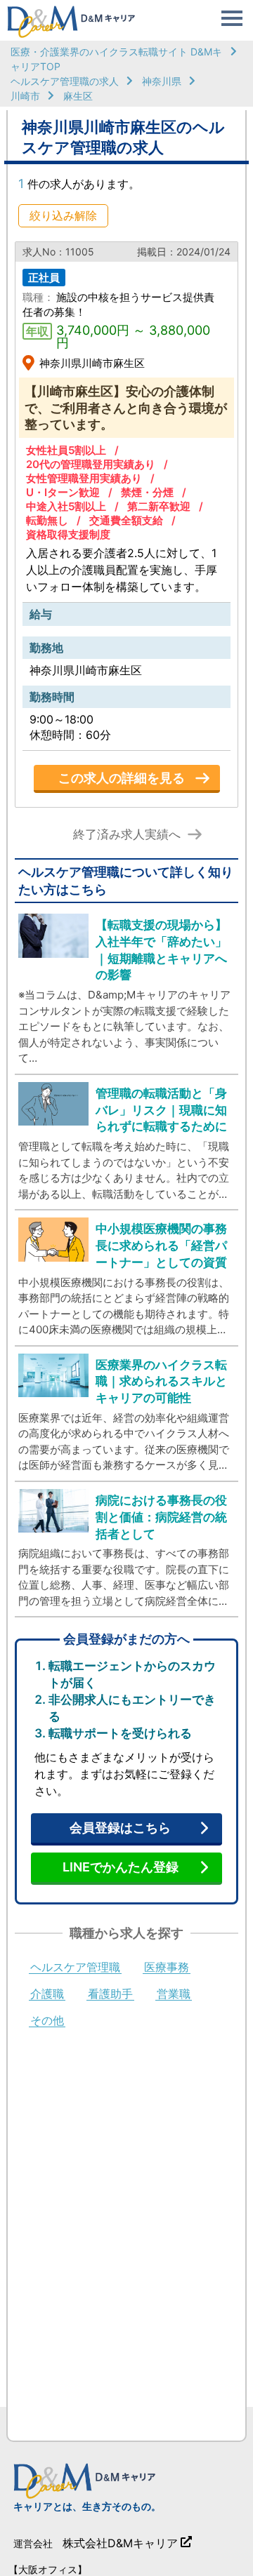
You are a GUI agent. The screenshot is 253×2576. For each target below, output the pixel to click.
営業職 (174, 1994)
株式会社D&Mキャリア (120, 2543)
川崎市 (25, 96)
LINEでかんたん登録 (121, 1867)
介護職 (47, 1994)
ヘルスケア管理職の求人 (65, 81)
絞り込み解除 (63, 215)
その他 (47, 2021)
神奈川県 (162, 81)
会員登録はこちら (120, 1828)
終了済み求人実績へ (127, 835)
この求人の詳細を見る (122, 778)
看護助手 (110, 1994)
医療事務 (167, 1968)
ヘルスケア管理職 (75, 1968)
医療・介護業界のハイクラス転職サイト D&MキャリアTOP (116, 59)
